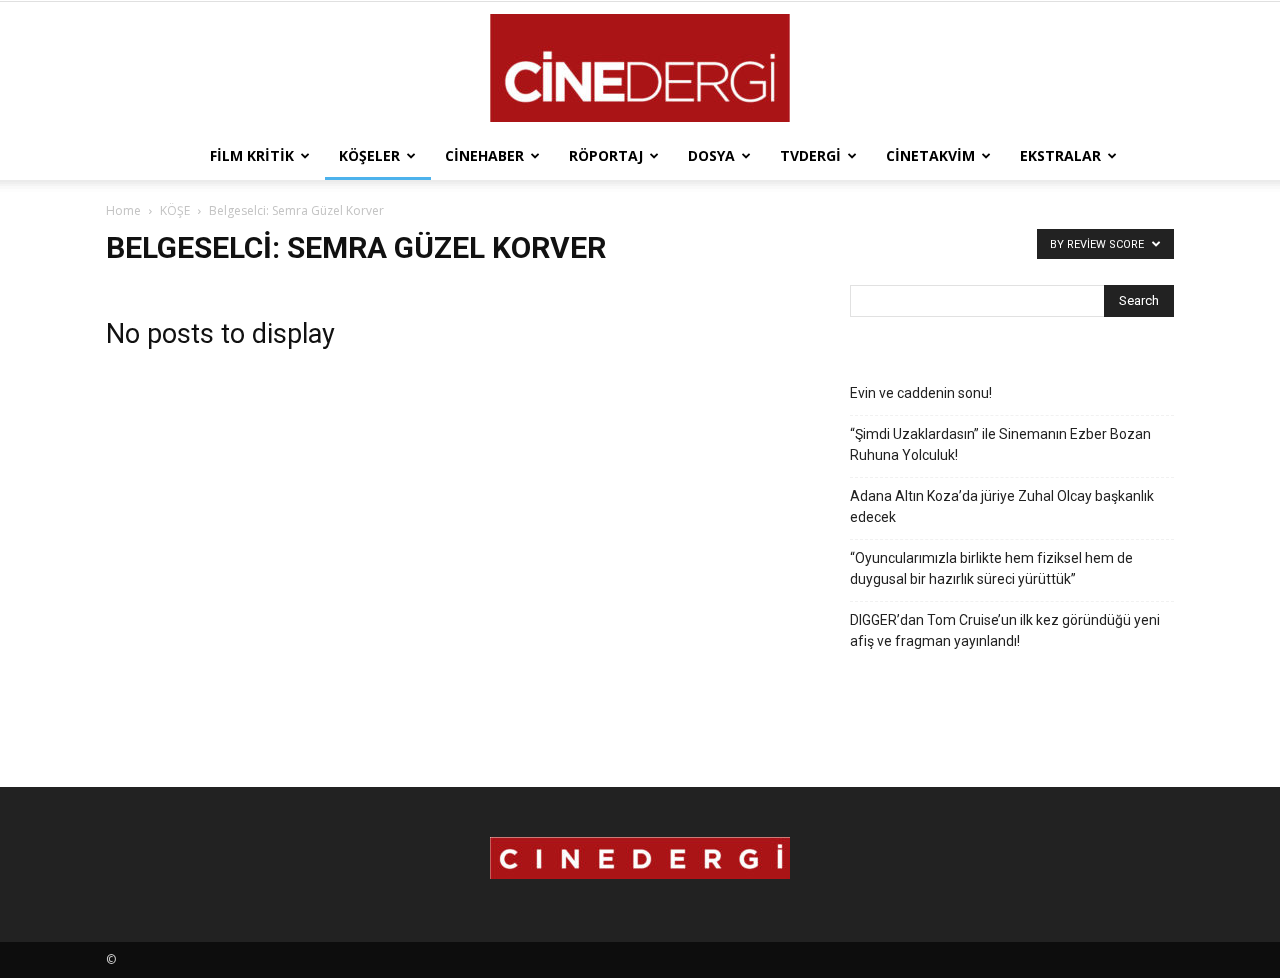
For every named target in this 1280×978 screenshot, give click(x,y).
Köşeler (369, 155)
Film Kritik (252, 155)
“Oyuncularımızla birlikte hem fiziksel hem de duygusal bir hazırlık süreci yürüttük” (991, 568)
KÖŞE (175, 210)
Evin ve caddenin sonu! (921, 393)
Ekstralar (1060, 155)
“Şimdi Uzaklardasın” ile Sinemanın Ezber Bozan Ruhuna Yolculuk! (1000, 444)
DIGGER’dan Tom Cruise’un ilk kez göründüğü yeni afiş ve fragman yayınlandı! (1005, 630)
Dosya (711, 155)
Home (123, 210)
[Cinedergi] (640, 68)
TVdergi (810, 155)
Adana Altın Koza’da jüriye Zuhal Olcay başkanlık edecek (1002, 506)
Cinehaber (484, 155)
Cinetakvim (930, 155)
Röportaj (606, 155)
